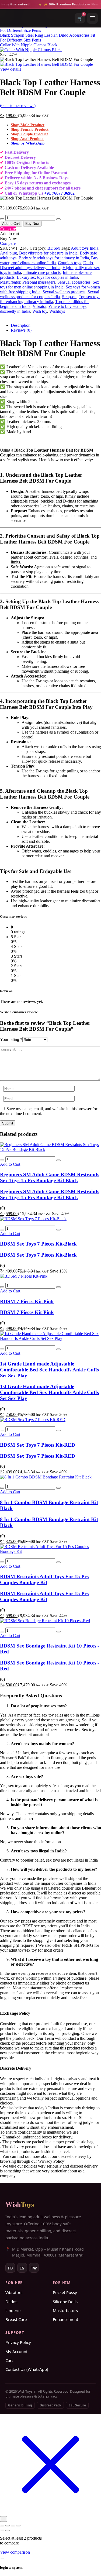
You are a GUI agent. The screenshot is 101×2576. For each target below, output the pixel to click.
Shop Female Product (30, 129)
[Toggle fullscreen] (8, 2526)
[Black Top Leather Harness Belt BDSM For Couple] (2, 316)
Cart (9, 2360)
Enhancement (65, 2319)
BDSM (54, 248)
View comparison (15, 2552)
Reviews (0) (21, 330)
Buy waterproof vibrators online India (49, 260)
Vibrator (39, 306)
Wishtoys (57, 311)
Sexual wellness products (64, 292)
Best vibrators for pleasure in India (48, 253)
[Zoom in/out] (2, 2526)
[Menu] (92, 18)
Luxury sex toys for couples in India (47, 277)
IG (22, 2268)
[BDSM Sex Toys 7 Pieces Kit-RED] (33, 1420)
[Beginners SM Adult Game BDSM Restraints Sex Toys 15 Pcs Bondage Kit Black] (50, 1149)
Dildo (88, 263)
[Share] (13, 2526)
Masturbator (10, 282)
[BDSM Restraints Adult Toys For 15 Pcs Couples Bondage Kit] (50, 1551)
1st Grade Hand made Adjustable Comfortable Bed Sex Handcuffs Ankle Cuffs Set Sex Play (49, 1370)
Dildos (11, 2302)
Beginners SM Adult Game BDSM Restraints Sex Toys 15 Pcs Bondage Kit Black (50, 1177)
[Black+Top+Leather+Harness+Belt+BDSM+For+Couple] (8, 316)
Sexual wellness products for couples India (50, 294)
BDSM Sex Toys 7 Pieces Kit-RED (38, 1445)
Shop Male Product (28, 125)
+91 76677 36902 (59, 193)
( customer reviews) (18, 106)
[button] (10, 1164)
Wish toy (40, 311)
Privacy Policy (18, 2342)
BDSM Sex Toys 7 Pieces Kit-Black (38, 1244)
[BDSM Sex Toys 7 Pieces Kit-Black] (33, 1219)
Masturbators (65, 2310)
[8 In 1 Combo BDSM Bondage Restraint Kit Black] (46, 1477)
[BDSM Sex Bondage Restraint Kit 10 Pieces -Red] (45, 1621)
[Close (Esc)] (18, 2526)
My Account (16, 2351)
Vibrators (14, 2292)
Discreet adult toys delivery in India (30, 268)
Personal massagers (39, 282)
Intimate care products (42, 272)
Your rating (11, 1039)
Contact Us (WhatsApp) (27, 2369)
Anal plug (8, 253)
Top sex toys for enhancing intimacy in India (50, 299)
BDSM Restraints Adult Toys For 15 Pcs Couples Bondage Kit (44, 1579)
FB (10, 2268)
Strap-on (69, 297)
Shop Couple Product (29, 134)
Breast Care (16, 2319)
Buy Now (32, 224)
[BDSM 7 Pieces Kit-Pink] (24, 1276)
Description (21, 325)
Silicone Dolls (65, 2302)
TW (34, 2268)
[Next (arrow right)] (8, 2530)
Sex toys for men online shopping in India (50, 285)
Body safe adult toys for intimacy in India (54, 258)
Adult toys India (85, 248)
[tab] (56, 325)
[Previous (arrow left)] (2, 2530)
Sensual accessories (74, 282)
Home (16, 7)
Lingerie (13, 2310)
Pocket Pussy (65, 2292)
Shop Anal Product (27, 139)
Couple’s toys (69, 263)
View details (11, 69)
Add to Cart (11, 224)
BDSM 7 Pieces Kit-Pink (27, 1301)
